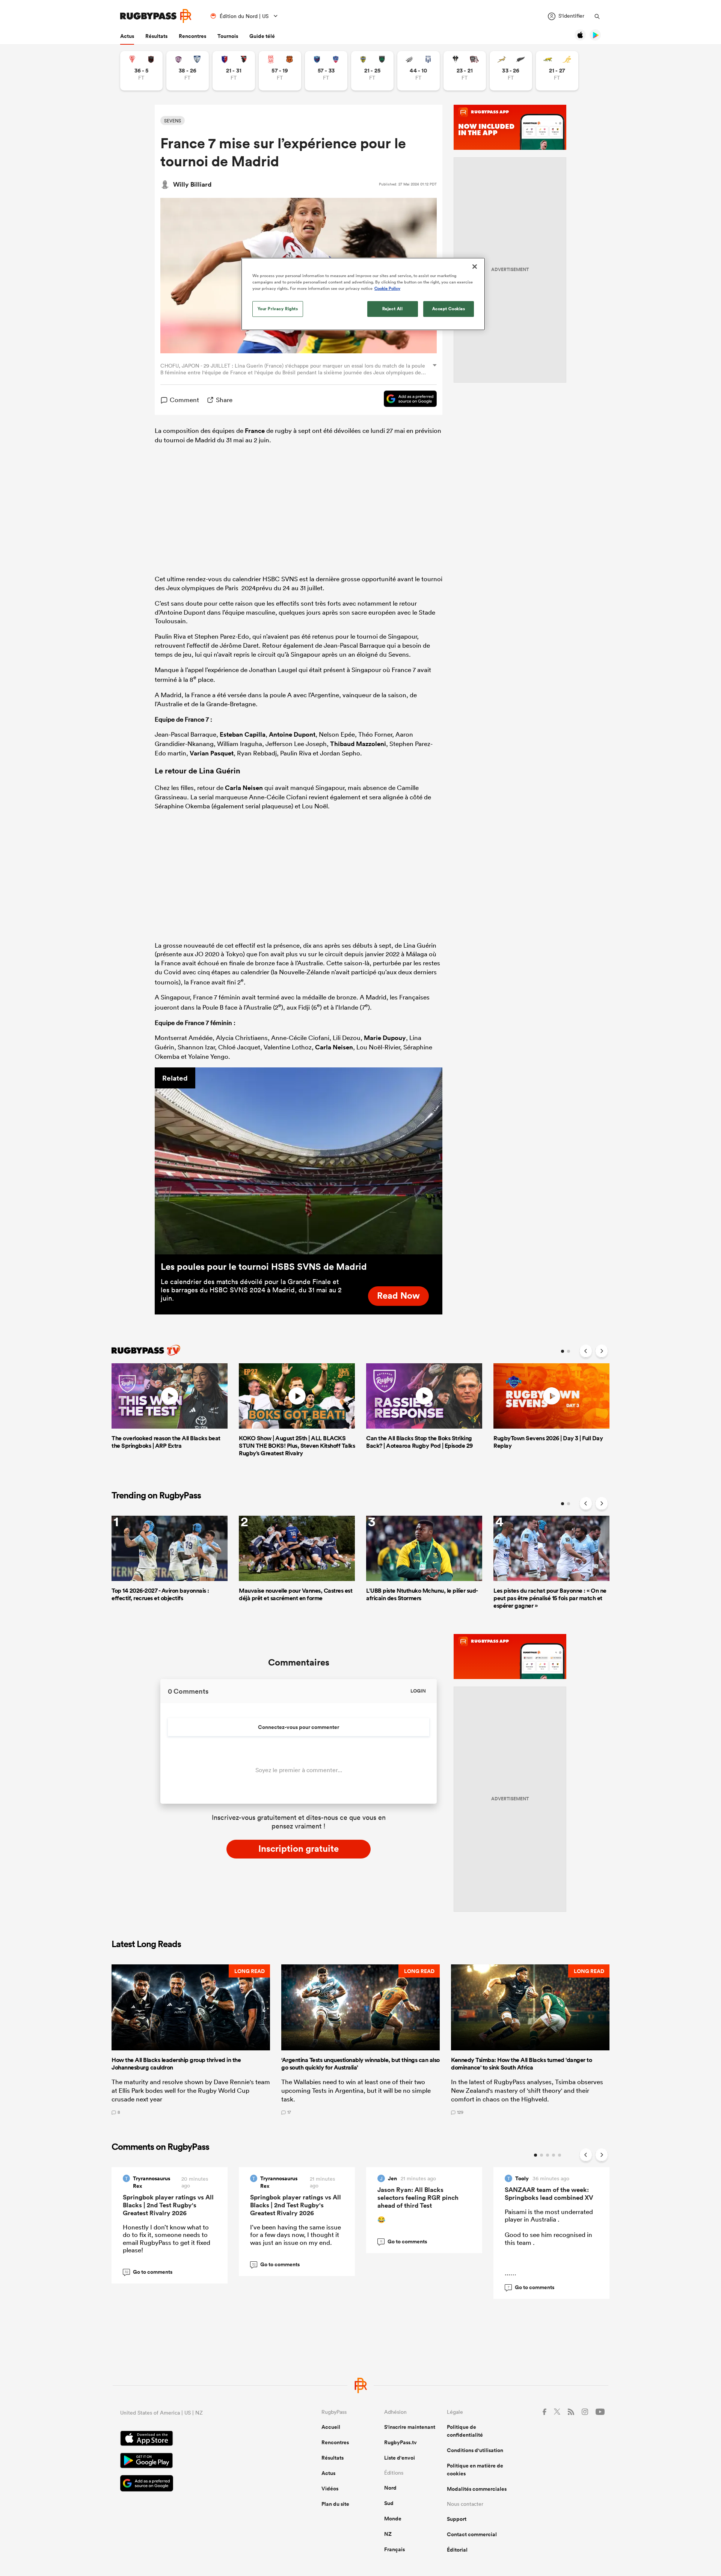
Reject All (393, 309)
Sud (389, 2503)
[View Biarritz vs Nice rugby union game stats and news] (141, 71)
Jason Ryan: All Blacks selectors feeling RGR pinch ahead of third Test (418, 2198)
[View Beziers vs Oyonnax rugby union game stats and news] (234, 71)
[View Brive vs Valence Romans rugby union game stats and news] (465, 71)
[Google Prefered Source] (407, 400)
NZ (388, 2534)
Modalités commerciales (477, 2489)
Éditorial (457, 2550)
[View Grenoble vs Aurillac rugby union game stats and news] (326, 71)
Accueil (331, 2427)
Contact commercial (472, 2534)
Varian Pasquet (212, 753)
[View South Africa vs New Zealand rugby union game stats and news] (511, 71)
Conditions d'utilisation (475, 2450)
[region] (363, 294)
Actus (127, 36)
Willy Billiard (192, 184)
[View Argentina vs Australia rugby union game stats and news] (557, 71)
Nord (390, 2488)
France (255, 431)
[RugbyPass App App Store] (195, 2439)
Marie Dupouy (385, 1038)
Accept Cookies (449, 309)
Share (224, 400)
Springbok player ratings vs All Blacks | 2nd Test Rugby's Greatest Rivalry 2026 (168, 2205)
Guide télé (262, 36)
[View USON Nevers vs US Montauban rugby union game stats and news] (372, 71)
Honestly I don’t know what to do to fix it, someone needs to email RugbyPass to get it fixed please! (167, 2238)
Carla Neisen (244, 788)
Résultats (156, 36)
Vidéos (330, 2489)
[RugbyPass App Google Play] (195, 2461)
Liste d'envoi (400, 2458)
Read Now (398, 1295)
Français (394, 2549)
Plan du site (335, 2504)
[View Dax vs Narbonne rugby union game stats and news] (280, 71)
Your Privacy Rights (278, 309)
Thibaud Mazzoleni (358, 744)
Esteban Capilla (243, 734)
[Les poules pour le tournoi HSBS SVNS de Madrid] (299, 1161)
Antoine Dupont (292, 734)
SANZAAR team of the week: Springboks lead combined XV (549, 2194)
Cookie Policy (387, 288)
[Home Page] (156, 16)
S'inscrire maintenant (410, 2427)
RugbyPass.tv (400, 2442)
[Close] (475, 267)
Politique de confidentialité (465, 2431)
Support (457, 2519)
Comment (184, 400)
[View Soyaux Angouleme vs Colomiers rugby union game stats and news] (188, 71)
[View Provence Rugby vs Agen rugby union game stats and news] (419, 71)
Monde (393, 2519)
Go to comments (149, 2272)
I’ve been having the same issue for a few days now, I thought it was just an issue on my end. (296, 2235)
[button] (191, 2039)
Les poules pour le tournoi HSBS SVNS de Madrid (264, 1266)
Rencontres (192, 36)
